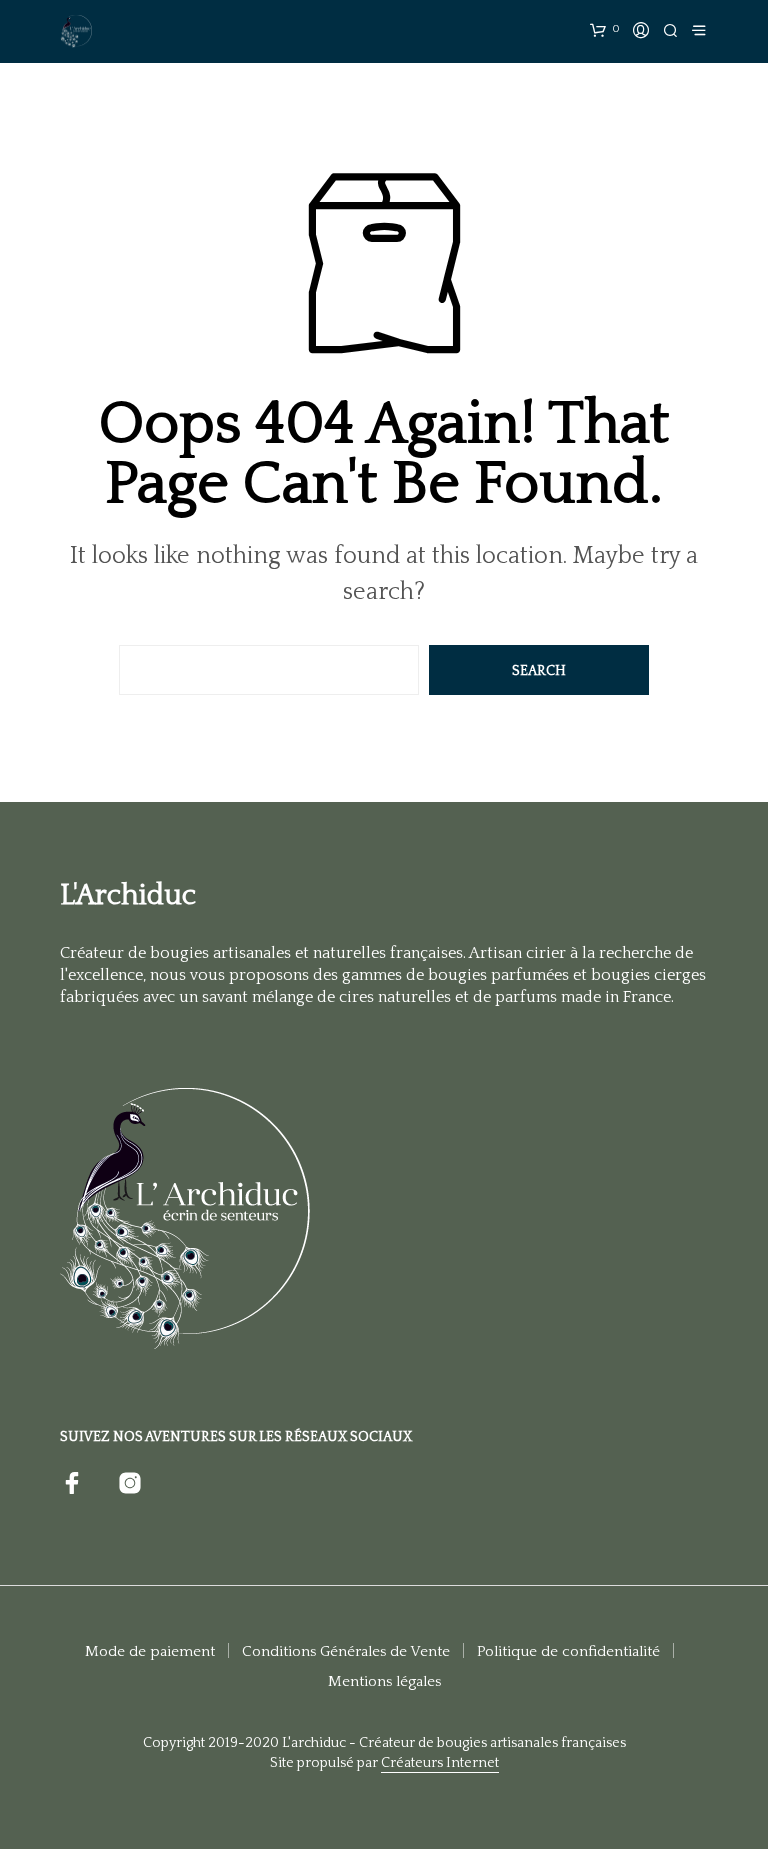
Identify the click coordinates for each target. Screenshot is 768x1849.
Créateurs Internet (440, 1763)
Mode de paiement (150, 1651)
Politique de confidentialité (568, 1651)
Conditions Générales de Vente (346, 1651)
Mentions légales (384, 1681)
